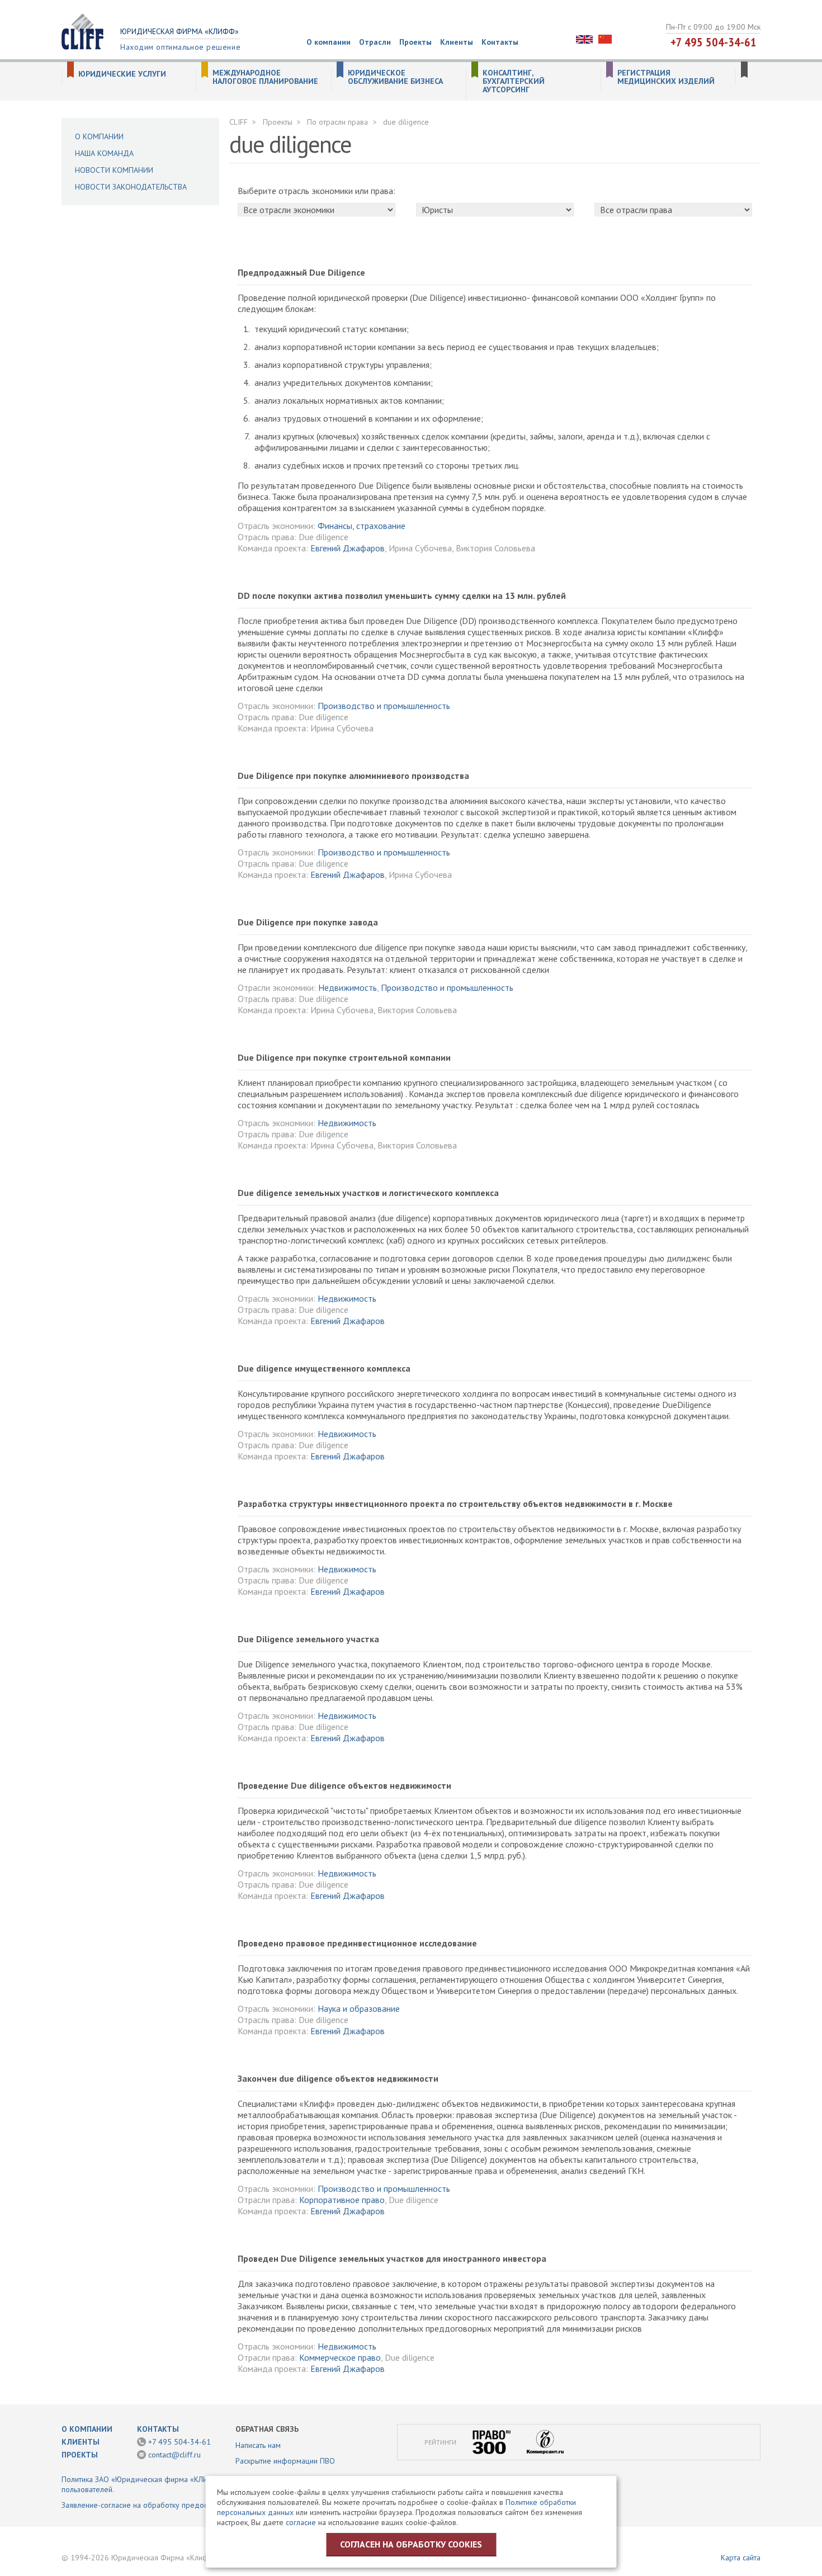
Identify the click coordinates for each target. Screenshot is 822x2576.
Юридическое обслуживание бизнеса (395, 77)
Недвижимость (348, 987)
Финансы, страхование (362, 526)
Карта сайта (741, 2558)
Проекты (415, 42)
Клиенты (457, 42)
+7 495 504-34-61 (714, 42)
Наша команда (104, 153)
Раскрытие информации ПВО (285, 2461)
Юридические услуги (122, 74)
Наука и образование (359, 2008)
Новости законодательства (131, 187)
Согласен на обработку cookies (411, 2544)
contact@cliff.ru (174, 2455)
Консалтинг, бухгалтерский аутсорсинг (514, 81)
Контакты (500, 42)
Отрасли (375, 42)
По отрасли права (337, 122)
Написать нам (258, 2445)
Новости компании (114, 170)
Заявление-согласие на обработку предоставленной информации (175, 2505)
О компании (329, 42)
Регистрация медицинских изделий (666, 77)
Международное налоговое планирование (265, 77)
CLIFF (238, 122)
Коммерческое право (340, 2357)
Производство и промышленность (384, 706)
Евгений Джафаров (348, 548)
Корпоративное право (342, 2200)
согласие (301, 2522)
